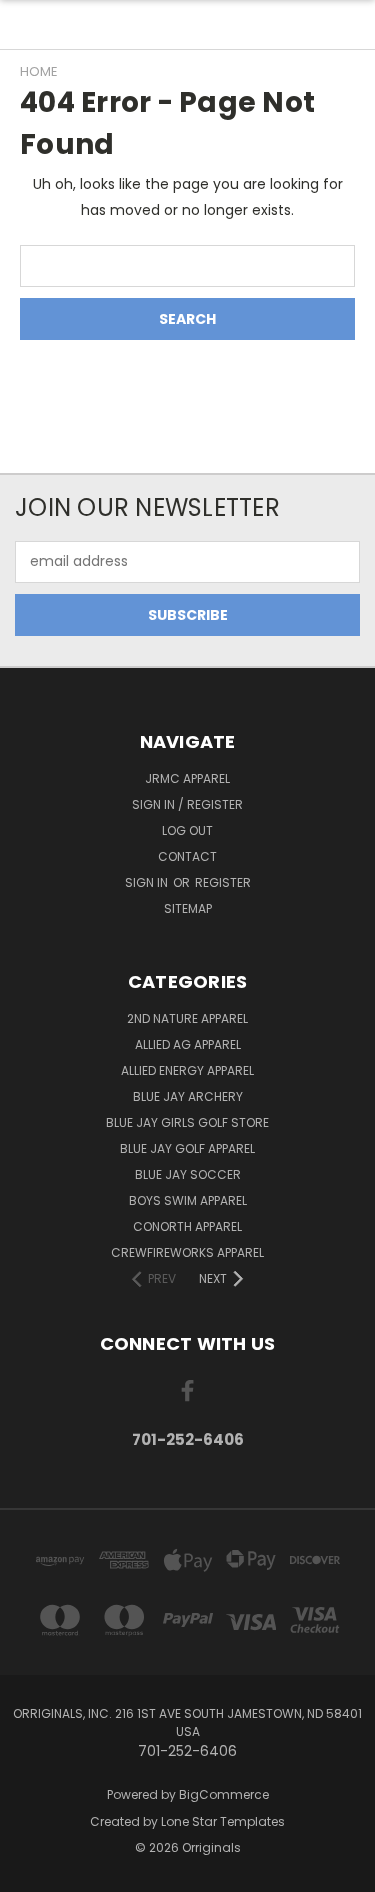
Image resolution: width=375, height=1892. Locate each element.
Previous (31, 1872)
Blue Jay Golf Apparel (187, 1148)
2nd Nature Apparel (187, 1018)
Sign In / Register (187, 804)
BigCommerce (224, 1794)
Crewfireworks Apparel (187, 1252)
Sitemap (188, 908)
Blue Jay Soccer (188, 1174)
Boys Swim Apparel (188, 1200)
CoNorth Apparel (187, 1226)
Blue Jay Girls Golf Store (187, 1122)
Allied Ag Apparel (188, 1044)
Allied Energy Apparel (187, 1070)
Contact (187, 856)
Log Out (187, 830)
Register (223, 882)
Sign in (148, 882)
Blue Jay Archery (188, 1096)
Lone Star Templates (223, 1821)
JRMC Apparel (187, 778)
